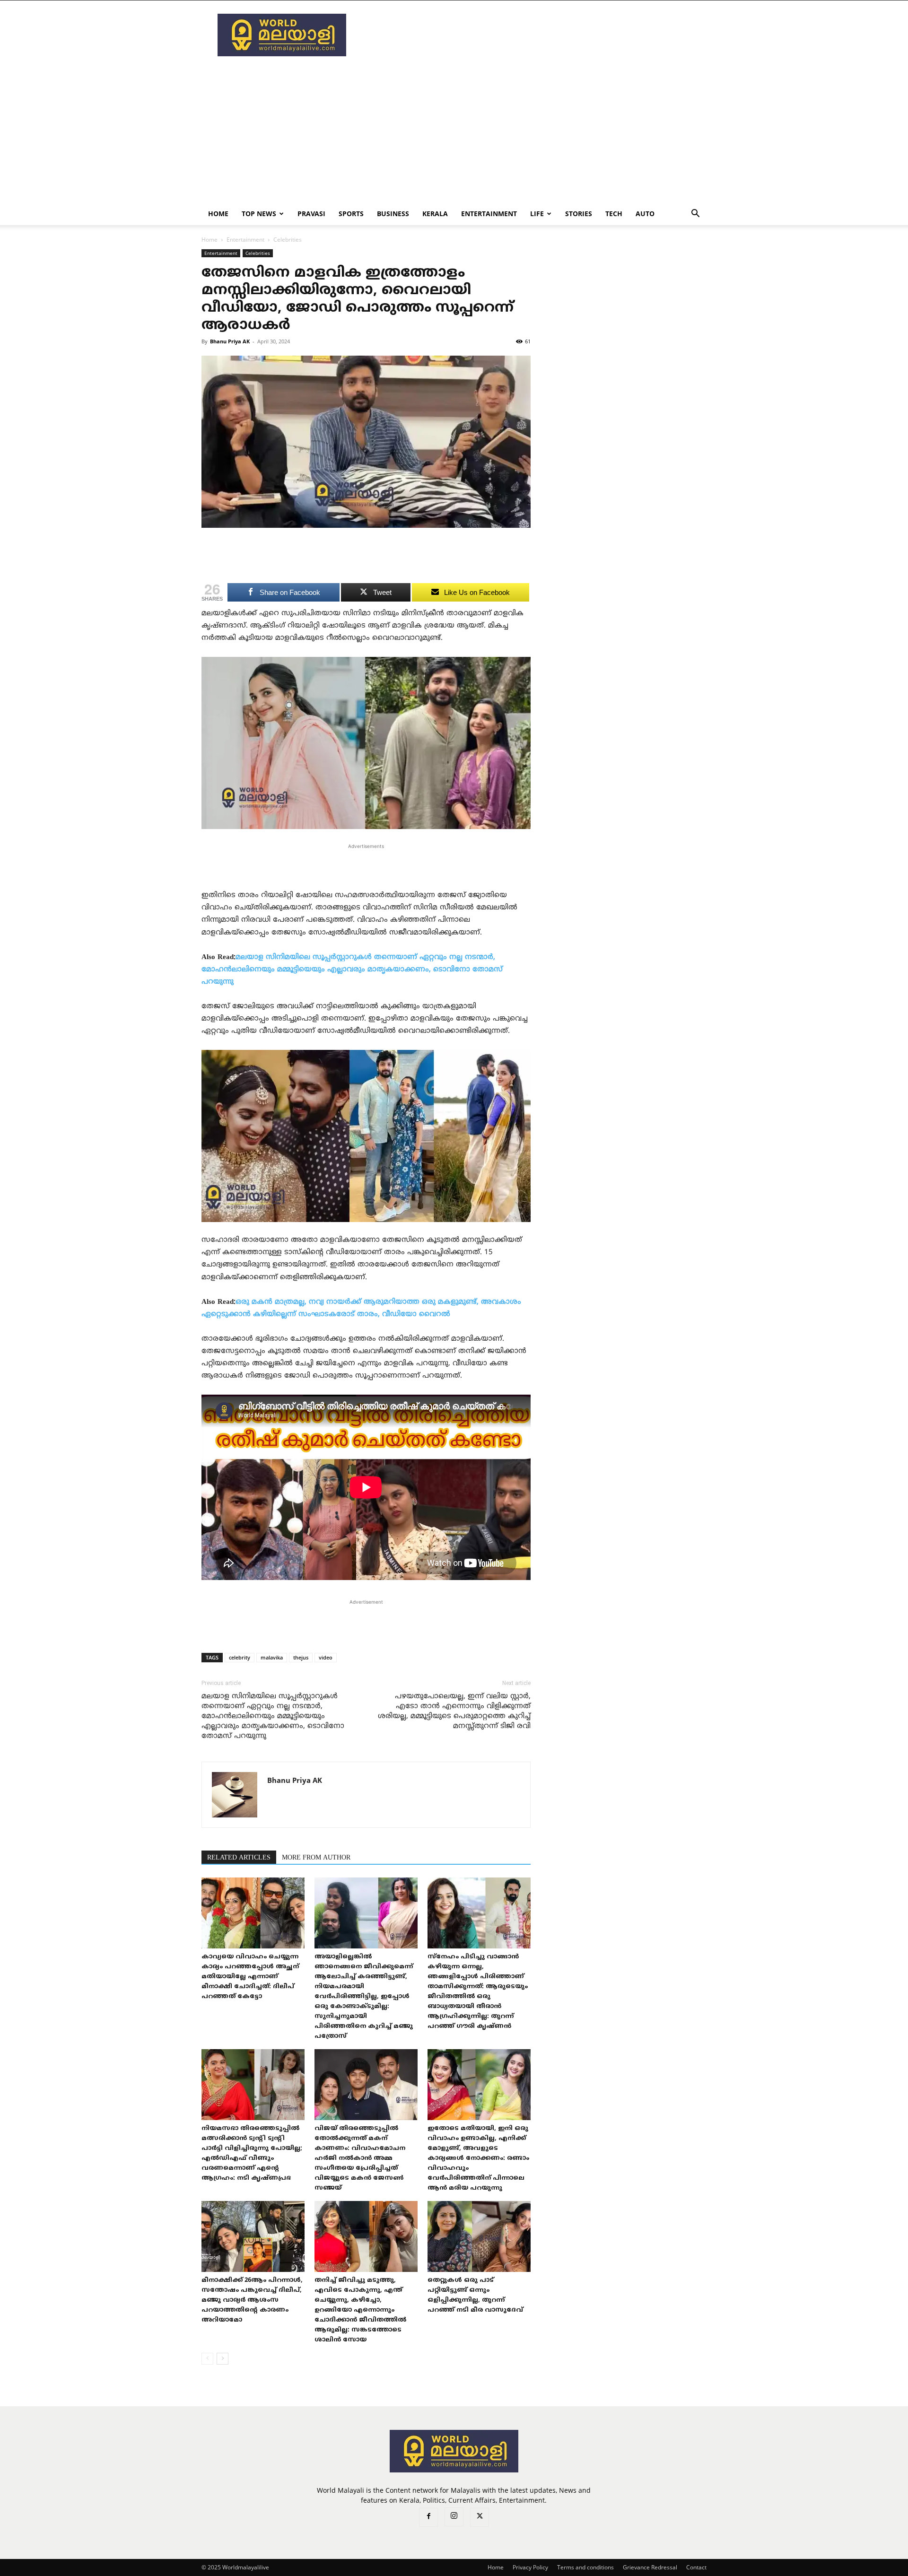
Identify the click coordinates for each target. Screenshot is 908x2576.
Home (218, 214)
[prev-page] (207, 2359)
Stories (579, 214)
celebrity (240, 1657)
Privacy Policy (530, 2567)
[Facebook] (428, 2517)
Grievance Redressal (650, 2567)
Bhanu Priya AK (230, 341)
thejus (301, 1657)
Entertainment (489, 214)
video (326, 1657)
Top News (259, 214)
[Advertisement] (534, 35)
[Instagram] (454, 2517)
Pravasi (311, 214)
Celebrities (258, 253)
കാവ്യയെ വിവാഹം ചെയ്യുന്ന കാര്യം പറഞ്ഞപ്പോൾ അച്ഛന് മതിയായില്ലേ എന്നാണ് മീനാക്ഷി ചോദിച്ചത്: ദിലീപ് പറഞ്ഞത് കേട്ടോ (250, 1977)
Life (537, 214)
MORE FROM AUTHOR (316, 1858)
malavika (272, 1657)
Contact (696, 2567)
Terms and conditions (585, 2567)
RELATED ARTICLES (239, 1858)
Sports (351, 214)
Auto (645, 214)
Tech (614, 214)
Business (393, 214)
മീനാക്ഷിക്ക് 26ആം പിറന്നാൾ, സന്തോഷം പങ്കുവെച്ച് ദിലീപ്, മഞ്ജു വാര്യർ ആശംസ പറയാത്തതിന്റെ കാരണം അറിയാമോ (252, 2300)
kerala (435, 214)
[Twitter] (480, 2517)
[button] (695, 214)
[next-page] (223, 2359)
